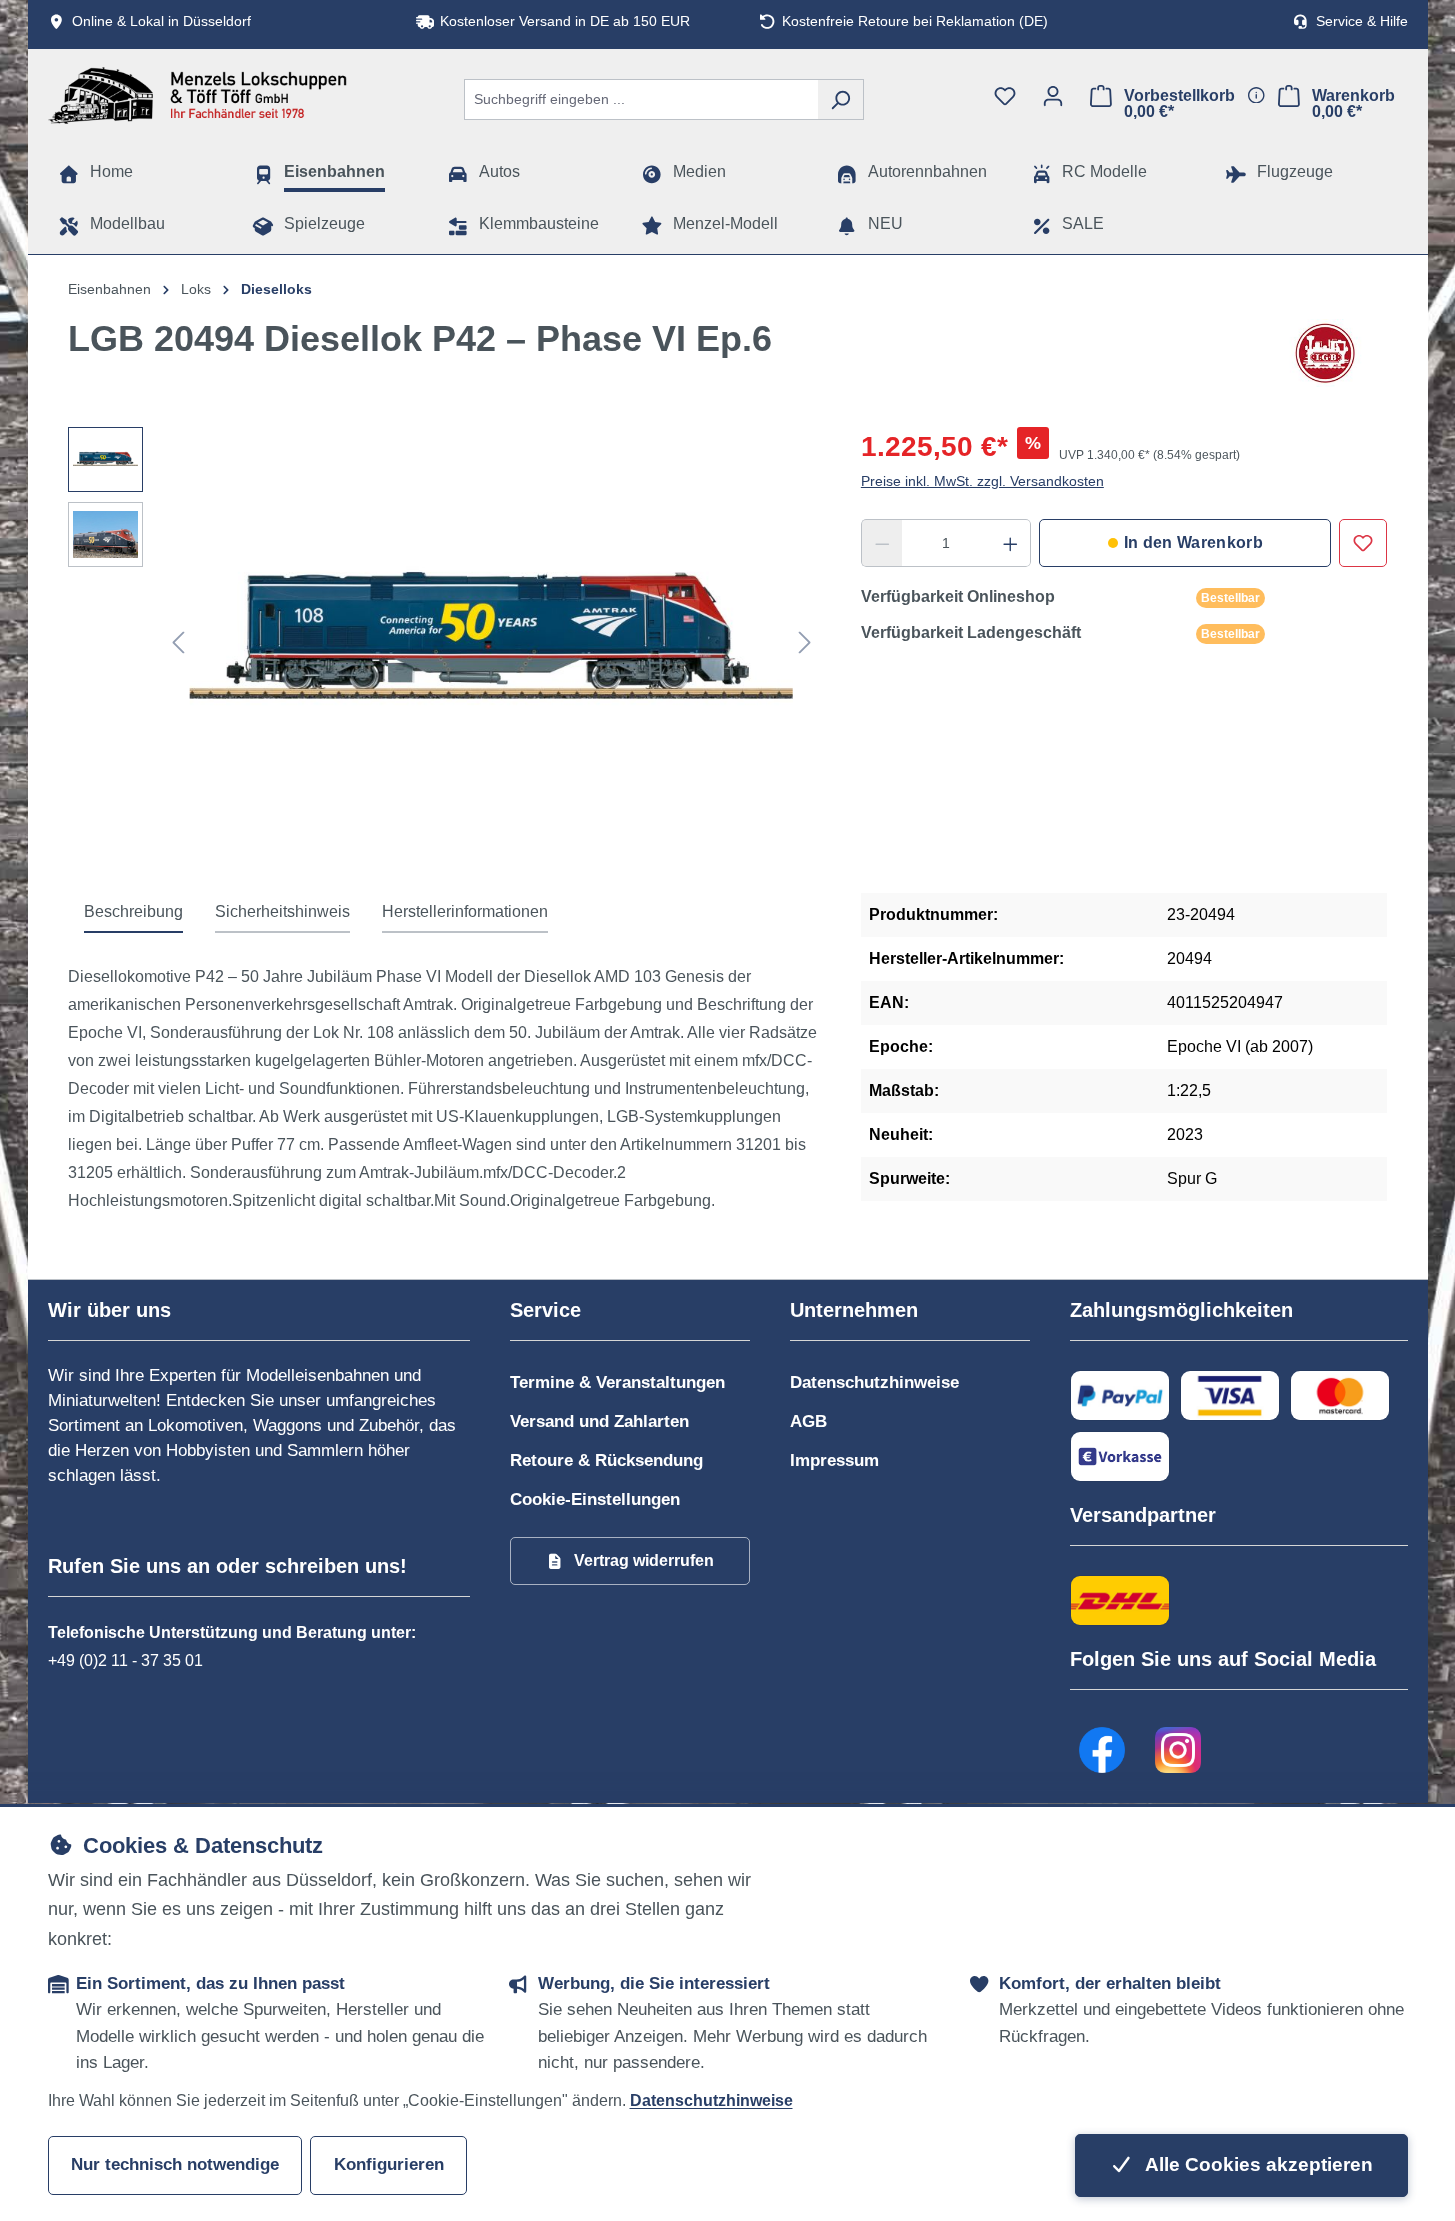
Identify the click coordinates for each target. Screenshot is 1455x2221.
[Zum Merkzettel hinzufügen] (1363, 543)
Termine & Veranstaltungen (617, 1382)
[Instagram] (1179, 1750)
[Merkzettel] (1005, 96)
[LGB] (1325, 353)
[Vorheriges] (178, 642)
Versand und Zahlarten (599, 1421)
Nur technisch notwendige (175, 2164)
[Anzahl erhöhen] (1011, 543)
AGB (808, 1421)
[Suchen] (840, 99)
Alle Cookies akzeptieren (1257, 2164)
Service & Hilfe (1362, 21)
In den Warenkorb (1193, 542)
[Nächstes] (805, 642)
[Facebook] (1103, 1750)
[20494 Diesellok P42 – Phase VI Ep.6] (492, 642)
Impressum (834, 1460)
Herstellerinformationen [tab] (465, 911)
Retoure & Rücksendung (606, 1460)
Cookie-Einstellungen (595, 1499)
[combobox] (641, 99)
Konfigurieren (389, 2164)
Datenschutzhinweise (874, 1382)
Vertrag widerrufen (644, 1560)
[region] (444, 642)
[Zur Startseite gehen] (198, 95)
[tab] (133, 913)
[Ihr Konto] (1053, 96)
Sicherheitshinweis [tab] (282, 911)
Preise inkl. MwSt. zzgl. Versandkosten (982, 481)
